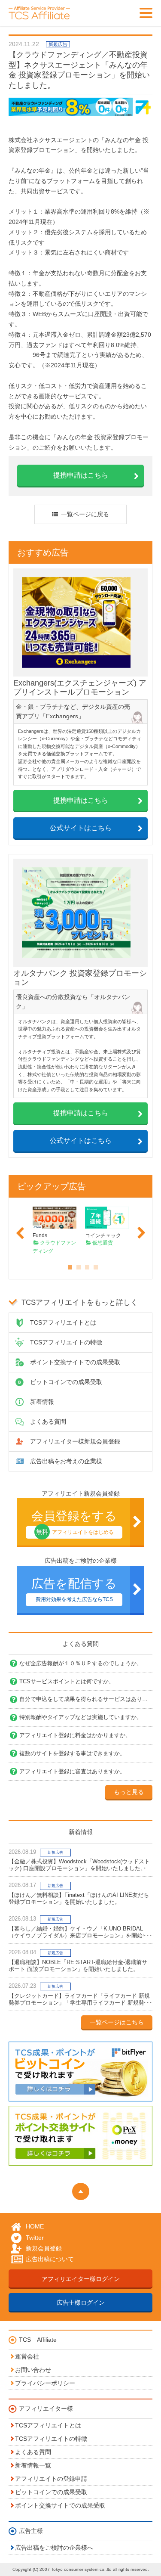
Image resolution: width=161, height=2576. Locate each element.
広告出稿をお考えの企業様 (66, 1461)
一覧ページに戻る (85, 514)
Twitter (35, 2238)
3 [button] (85, 1265)
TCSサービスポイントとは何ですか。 (67, 1681)
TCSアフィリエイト (43, 13)
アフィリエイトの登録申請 (51, 2479)
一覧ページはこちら (117, 2022)
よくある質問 (48, 1421)
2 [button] (76, 1265)
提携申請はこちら (81, 475)
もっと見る (129, 1792)
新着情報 (42, 1402)
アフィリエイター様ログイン (81, 2279)
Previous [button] (20, 1233)
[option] (55, 1230)
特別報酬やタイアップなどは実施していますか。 (81, 1717)
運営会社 (27, 2356)
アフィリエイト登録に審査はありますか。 (72, 1771)
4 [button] (94, 1265)
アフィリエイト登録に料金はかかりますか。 (75, 1735)
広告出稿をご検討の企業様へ (54, 2548)
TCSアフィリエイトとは (63, 1322)
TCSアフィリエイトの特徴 (66, 1342)
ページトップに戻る (81, 2191)
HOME (35, 2227)
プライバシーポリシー (45, 2383)
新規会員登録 (44, 2248)
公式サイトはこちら (81, 828)
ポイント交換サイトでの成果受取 (75, 1362)
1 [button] (68, 1265)
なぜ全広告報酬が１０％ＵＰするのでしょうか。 (81, 1663)
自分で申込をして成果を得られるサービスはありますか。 (86, 1699)
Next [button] (141, 1233)
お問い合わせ (33, 2370)
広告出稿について (50, 2259)
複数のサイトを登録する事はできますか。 (72, 1753)
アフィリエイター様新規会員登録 (75, 1441)
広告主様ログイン (81, 2303)
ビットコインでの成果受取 (66, 1382)
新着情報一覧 (33, 2465)
